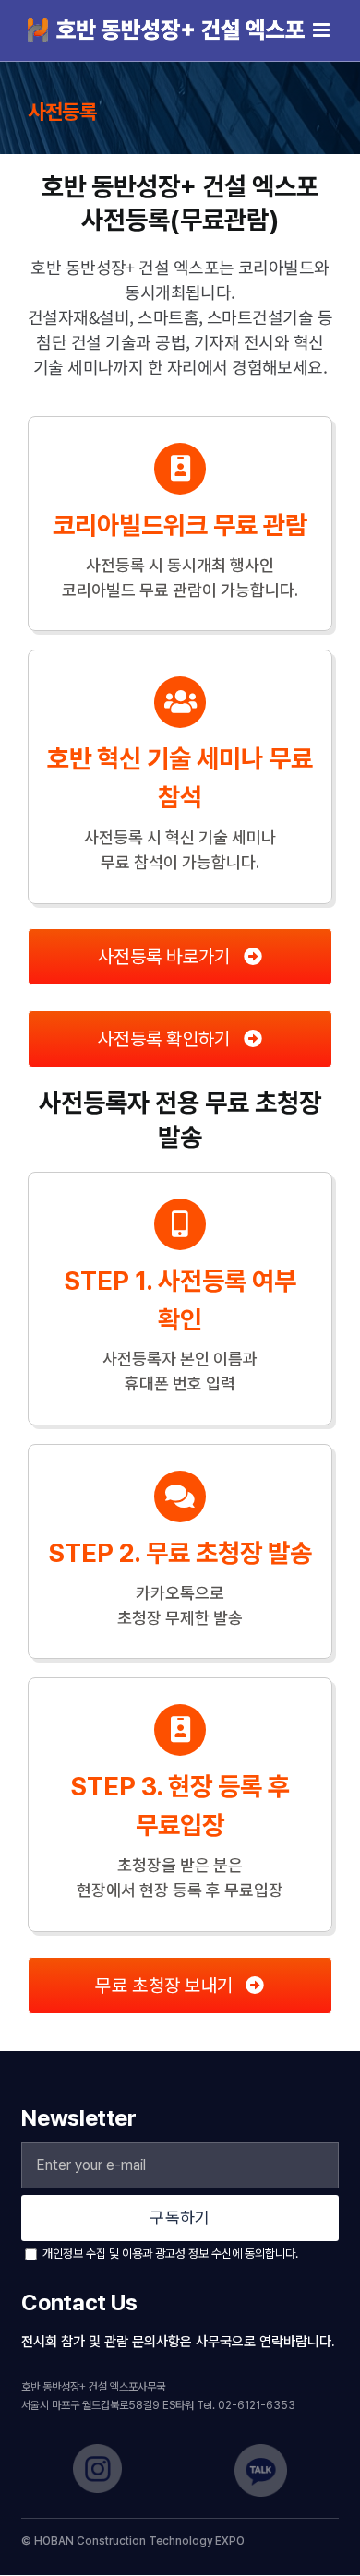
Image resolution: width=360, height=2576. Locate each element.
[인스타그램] (97, 2450)
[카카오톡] (260, 2450)
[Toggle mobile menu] (323, 30)
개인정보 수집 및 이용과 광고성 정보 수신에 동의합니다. (169, 2254)
